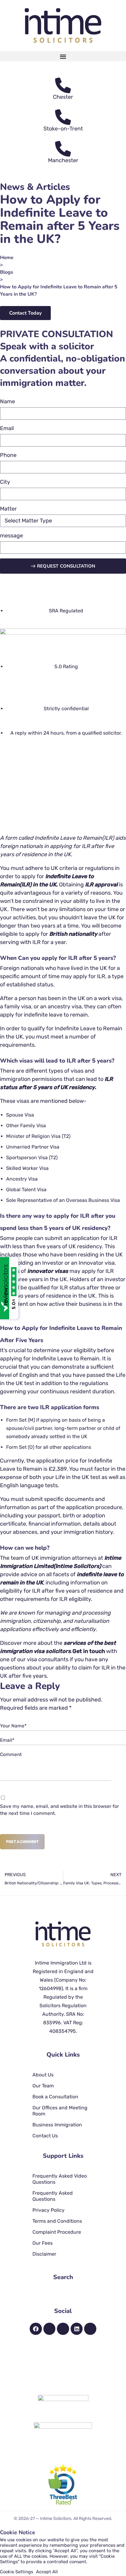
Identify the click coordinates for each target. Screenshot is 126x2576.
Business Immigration (57, 2125)
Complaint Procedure (57, 2232)
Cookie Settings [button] (17, 2572)
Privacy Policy (48, 2210)
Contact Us (45, 2136)
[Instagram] (50, 2329)
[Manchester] (63, 149)
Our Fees (43, 2243)
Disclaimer (44, 2254)
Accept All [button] (47, 2572)
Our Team (43, 2086)
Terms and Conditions (57, 2221)
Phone (8, 455)
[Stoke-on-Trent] (63, 117)
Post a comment (22, 1842)
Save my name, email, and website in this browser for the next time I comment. (59, 1810)
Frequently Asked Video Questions (60, 2179)
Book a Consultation (55, 2097)
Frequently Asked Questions (53, 2196)
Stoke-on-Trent (63, 129)
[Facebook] (36, 2329)
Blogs (7, 272)
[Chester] (63, 85)
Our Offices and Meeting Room (60, 2111)
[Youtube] (90, 2329)
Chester (63, 97)
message (11, 536)
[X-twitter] (63, 2329)
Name (7, 401)
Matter (8, 509)
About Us (43, 2075)
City (5, 482)
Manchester (63, 160)
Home (7, 258)
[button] (63, 56)
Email (7, 428)
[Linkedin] (77, 2329)
